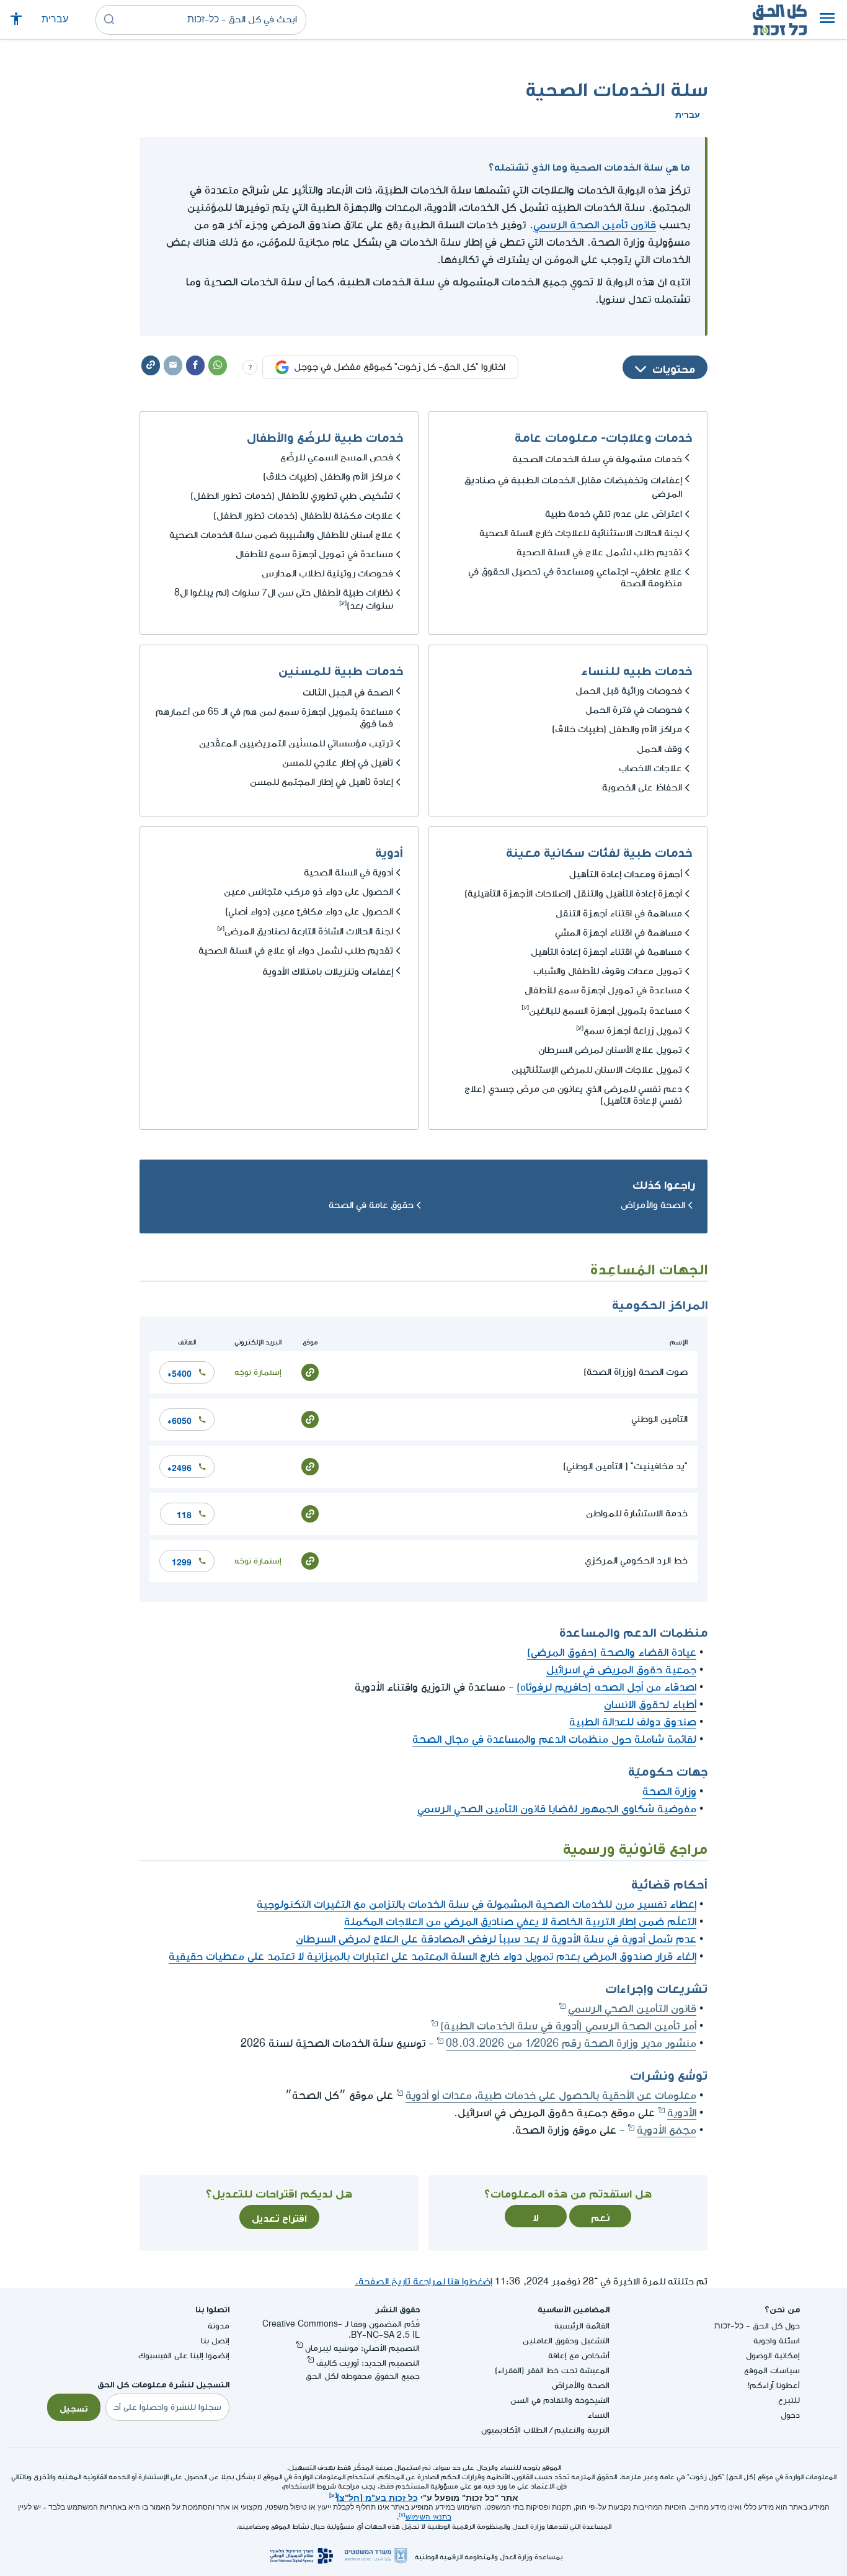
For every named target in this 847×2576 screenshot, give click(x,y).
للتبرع (789, 2400)
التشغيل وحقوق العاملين (566, 2341)
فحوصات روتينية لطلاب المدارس (327, 574)
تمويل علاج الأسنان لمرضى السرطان (610, 1050)
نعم (601, 2216)
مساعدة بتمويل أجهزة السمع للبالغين (605, 1011)
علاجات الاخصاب (650, 768)
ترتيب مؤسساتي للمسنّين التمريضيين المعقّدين (296, 744)
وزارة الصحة (669, 1791)
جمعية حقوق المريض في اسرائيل (621, 1670)
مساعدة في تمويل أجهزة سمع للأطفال (314, 554)
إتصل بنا (215, 2341)
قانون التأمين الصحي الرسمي (632, 2009)
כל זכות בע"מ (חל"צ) (377, 2497)
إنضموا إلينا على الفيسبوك (184, 2355)
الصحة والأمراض (653, 1205)
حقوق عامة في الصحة (371, 1205)
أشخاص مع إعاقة (579, 2355)
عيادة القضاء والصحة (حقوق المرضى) (612, 1652)
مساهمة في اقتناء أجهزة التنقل (619, 914)
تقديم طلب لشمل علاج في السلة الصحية (599, 552)
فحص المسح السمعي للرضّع (337, 458)
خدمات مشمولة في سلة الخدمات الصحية (597, 457)
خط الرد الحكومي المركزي (636, 1561)
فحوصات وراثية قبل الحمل (629, 691)
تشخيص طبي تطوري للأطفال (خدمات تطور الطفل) (292, 496)
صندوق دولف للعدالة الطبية (633, 1722)
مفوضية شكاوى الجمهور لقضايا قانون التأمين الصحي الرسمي (557, 1809)
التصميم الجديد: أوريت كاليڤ (368, 2363)
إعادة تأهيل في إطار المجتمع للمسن (322, 782)
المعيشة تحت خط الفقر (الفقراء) (552, 2370)
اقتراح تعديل (279, 2217)
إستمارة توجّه (258, 1372)
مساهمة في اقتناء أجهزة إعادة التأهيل (606, 952)
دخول (790, 2415)
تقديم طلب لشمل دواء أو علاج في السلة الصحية (296, 951)
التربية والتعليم (582, 2430)
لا (536, 2216)
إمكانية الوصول (773, 2355)
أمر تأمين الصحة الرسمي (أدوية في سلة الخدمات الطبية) (568, 2026)
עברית (55, 20)
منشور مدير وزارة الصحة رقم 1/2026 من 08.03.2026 (571, 2043)
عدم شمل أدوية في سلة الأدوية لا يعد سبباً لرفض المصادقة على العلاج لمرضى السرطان (496, 1939)
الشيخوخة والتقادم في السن (560, 2400)
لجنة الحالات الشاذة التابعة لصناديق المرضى (309, 932)
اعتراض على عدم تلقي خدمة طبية (614, 514)
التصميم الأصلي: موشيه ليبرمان (362, 2348)
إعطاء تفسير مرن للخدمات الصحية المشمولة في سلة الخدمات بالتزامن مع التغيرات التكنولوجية (477, 1904)
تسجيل (74, 2407)
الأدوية (682, 2113)
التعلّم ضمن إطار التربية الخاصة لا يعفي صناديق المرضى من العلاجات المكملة (520, 1922)
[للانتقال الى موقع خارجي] (310, 1372)
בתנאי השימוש (428, 2517)
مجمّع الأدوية (667, 2130)
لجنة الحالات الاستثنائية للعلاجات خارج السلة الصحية (581, 533)
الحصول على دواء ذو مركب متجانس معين (308, 892)
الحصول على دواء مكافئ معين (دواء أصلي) (309, 912)
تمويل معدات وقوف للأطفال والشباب (608, 971)
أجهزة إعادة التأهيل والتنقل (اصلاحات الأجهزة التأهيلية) (573, 894)
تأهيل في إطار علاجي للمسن (338, 763)
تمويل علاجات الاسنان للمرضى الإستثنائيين (597, 1070)
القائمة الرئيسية (582, 2326)
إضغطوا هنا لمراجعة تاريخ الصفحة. (423, 2282)
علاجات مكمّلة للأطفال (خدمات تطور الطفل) (303, 516)
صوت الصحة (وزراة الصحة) (636, 1372)
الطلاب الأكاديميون (514, 2430)
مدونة (219, 2326)
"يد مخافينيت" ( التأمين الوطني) (625, 1466)
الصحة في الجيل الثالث (348, 691)
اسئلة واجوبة (777, 2341)
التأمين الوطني (659, 1419)
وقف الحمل (659, 749)
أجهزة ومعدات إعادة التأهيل (626, 872)
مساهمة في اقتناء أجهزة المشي (619, 933)
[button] (827, 20)
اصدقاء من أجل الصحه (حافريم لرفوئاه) (606, 1687)
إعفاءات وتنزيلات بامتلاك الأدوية (328, 970)
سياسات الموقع (772, 2370)
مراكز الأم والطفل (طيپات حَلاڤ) (328, 477)
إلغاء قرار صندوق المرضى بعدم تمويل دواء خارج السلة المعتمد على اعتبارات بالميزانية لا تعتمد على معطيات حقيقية (432, 1957)
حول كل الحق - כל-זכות (757, 2326)
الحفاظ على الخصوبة (642, 788)
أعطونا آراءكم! (774, 2385)
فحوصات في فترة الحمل (634, 710)
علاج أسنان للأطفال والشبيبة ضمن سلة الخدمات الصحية (281, 535)
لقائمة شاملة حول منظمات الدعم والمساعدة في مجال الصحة (554, 1739)
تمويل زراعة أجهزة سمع (633, 1031)
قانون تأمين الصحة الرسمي (595, 225)
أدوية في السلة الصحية (348, 873)
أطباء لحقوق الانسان (650, 1705)
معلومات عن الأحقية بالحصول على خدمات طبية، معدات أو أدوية (551, 2095)
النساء (598, 2415)
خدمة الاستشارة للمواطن (637, 1514)
